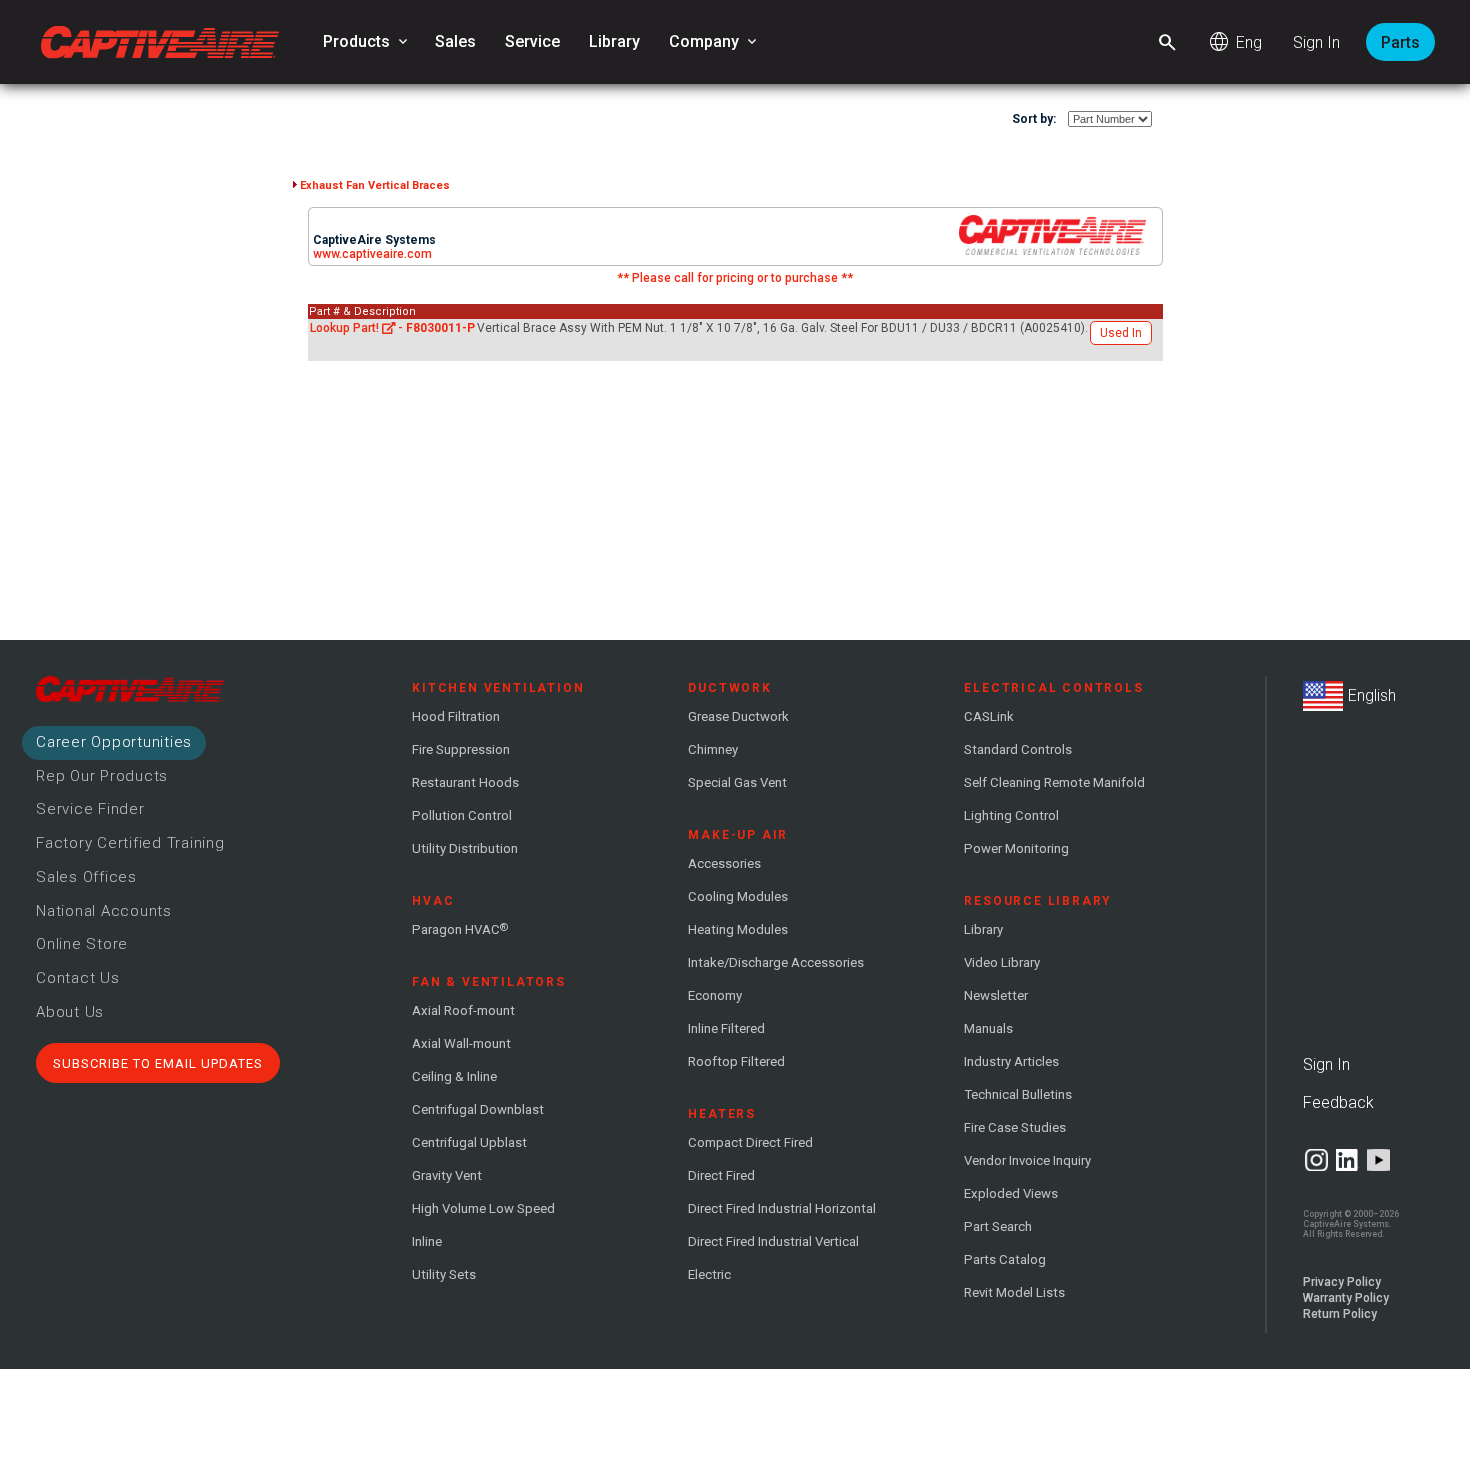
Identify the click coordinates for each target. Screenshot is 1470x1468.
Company (714, 42)
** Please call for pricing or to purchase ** (735, 278)
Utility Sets (444, 1274)
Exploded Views (1011, 1193)
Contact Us (78, 978)
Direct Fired (721, 1175)
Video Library (1002, 962)
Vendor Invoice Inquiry (1027, 1160)
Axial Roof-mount (463, 1010)
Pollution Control (462, 815)
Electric (709, 1274)
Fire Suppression (461, 749)
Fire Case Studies (1015, 1127)
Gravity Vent (447, 1175)
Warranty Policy (1346, 1298)
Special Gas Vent (737, 782)
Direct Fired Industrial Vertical (773, 1241)
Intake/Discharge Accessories (776, 962)
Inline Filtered (726, 1028)
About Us (70, 1012)
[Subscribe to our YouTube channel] (1378, 1160)
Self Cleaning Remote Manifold (1054, 782)
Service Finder (90, 809)
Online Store (82, 944)
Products (367, 42)
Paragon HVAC (460, 929)
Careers (114, 742)
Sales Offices (86, 877)
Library (614, 41)
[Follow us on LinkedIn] (1347, 1160)
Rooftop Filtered (736, 1061)
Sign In (1316, 42)
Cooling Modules (738, 896)
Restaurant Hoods (465, 782)
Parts (1400, 42)
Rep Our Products (102, 776)
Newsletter (996, 995)
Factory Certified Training (130, 843)
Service (532, 41)
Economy (715, 995)
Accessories (724, 863)
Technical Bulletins (1018, 1094)
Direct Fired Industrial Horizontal (782, 1208)
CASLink (989, 716)
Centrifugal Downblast (478, 1109)
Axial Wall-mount (461, 1043)
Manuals (988, 1028)
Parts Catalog (1005, 1259)
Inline (427, 1241)
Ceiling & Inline (454, 1076)
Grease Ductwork (738, 716)
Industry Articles (1011, 1061)
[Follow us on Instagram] (1316, 1160)
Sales (455, 41)
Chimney (713, 749)
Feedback (1338, 1102)
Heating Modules (738, 929)
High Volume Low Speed (483, 1208)
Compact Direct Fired (750, 1142)
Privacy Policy (1342, 1282)
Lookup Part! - (393, 328)
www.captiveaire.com (372, 254)
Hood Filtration (456, 716)
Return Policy (1340, 1314)
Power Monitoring (1016, 848)
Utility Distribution (465, 848)
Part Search (998, 1226)
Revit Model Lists (1014, 1292)
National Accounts (104, 911)
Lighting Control (1011, 815)
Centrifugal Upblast (469, 1142)
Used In (1121, 333)
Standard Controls (1018, 749)
